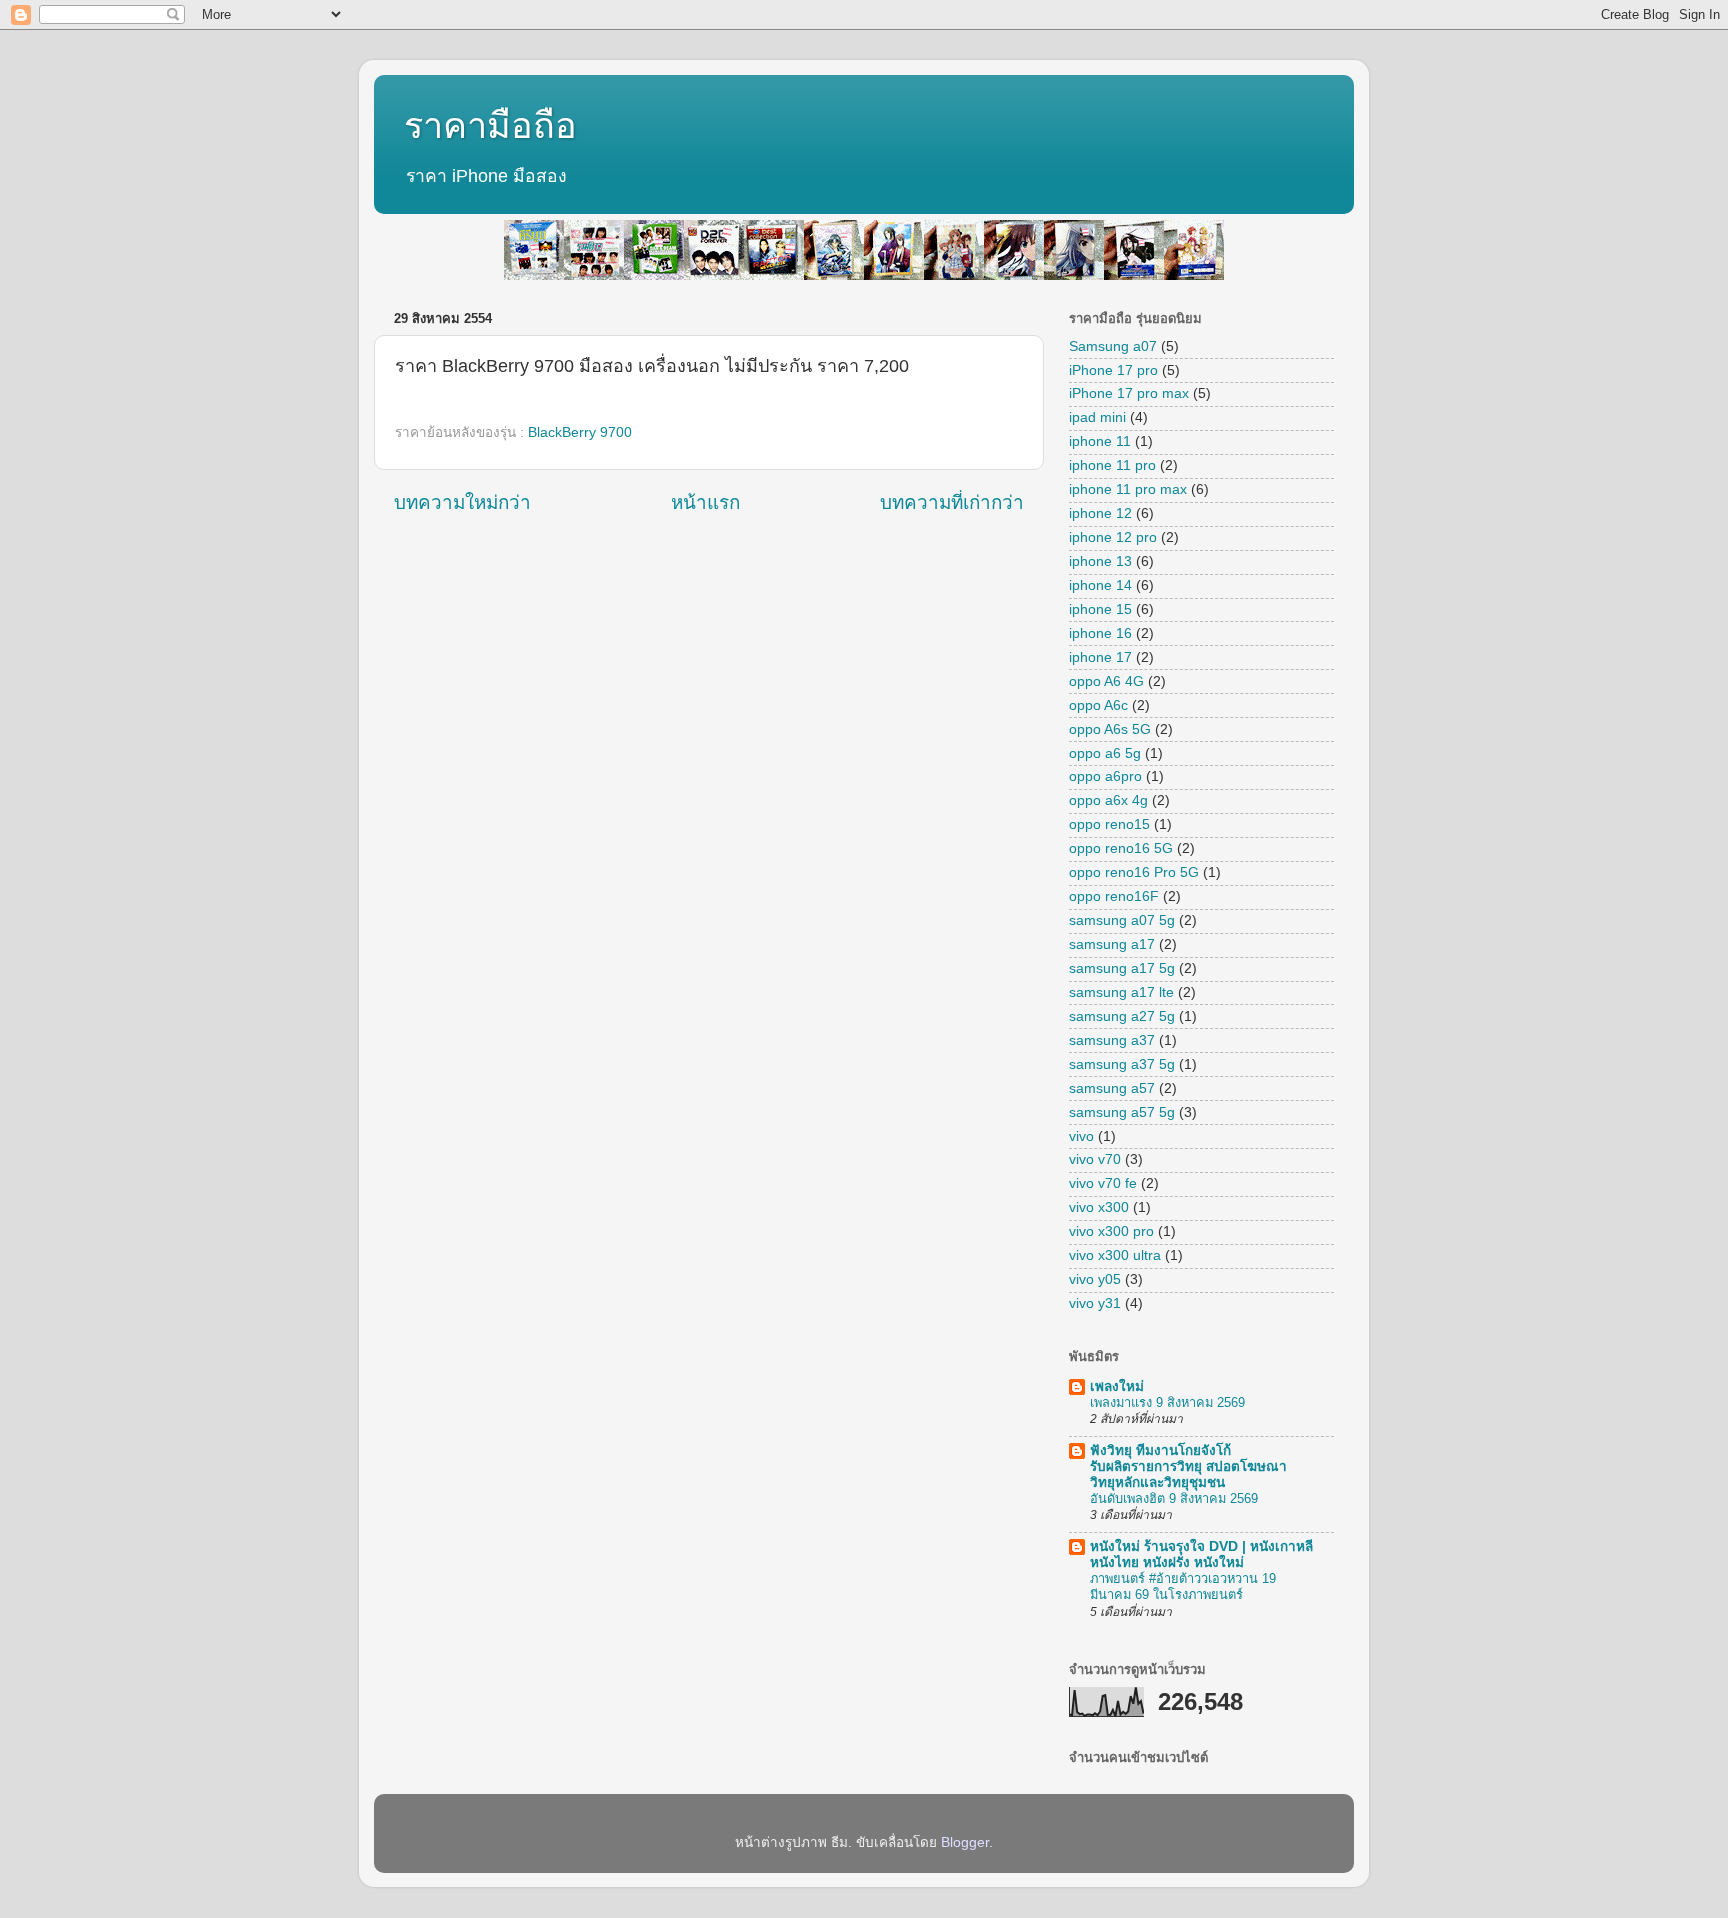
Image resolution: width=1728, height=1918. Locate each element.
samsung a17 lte (1121, 992)
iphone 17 (1100, 657)
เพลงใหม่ (1117, 1386)
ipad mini (1097, 417)
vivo (1081, 1136)
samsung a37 (1112, 1040)
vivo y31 (1095, 1303)
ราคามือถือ (490, 125)
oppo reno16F (1114, 896)
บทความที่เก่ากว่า (952, 502)
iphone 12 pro (1113, 537)
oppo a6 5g (1105, 753)
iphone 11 (1100, 441)
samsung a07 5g (1122, 920)
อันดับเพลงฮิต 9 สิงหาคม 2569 (1174, 1498)
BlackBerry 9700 (580, 432)
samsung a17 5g (1122, 968)
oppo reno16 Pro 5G (1134, 872)
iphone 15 (1100, 609)
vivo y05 (1095, 1279)
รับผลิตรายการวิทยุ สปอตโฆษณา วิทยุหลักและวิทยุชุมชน (1188, 1466)
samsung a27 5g (1122, 1016)
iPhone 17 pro (1113, 370)
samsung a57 (1112, 1088)
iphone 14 (1100, 585)
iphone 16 (1100, 633)
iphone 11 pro (1112, 465)
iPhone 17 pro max (1129, 393)
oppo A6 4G (1106, 681)
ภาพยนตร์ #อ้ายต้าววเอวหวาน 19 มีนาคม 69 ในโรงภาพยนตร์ (1183, 1587)
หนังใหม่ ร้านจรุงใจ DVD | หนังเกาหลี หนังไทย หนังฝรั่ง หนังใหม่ (1201, 1554)
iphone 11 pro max (1128, 489)
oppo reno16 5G (1121, 848)
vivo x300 (1099, 1207)
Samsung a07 (1113, 346)
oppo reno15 (1109, 824)
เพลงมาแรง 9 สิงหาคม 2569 (1167, 1402)
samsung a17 (1112, 944)
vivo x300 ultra (1115, 1255)
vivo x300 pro (1111, 1231)
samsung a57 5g (1122, 1112)
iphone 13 (1100, 561)
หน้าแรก (705, 502)
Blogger (965, 1842)
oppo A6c (1098, 705)
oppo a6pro (1105, 776)
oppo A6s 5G (1110, 729)
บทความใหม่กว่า (462, 502)
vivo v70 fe (1103, 1183)
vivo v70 (1095, 1159)
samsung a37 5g (1122, 1064)
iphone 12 (1100, 513)
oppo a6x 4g (1108, 800)
